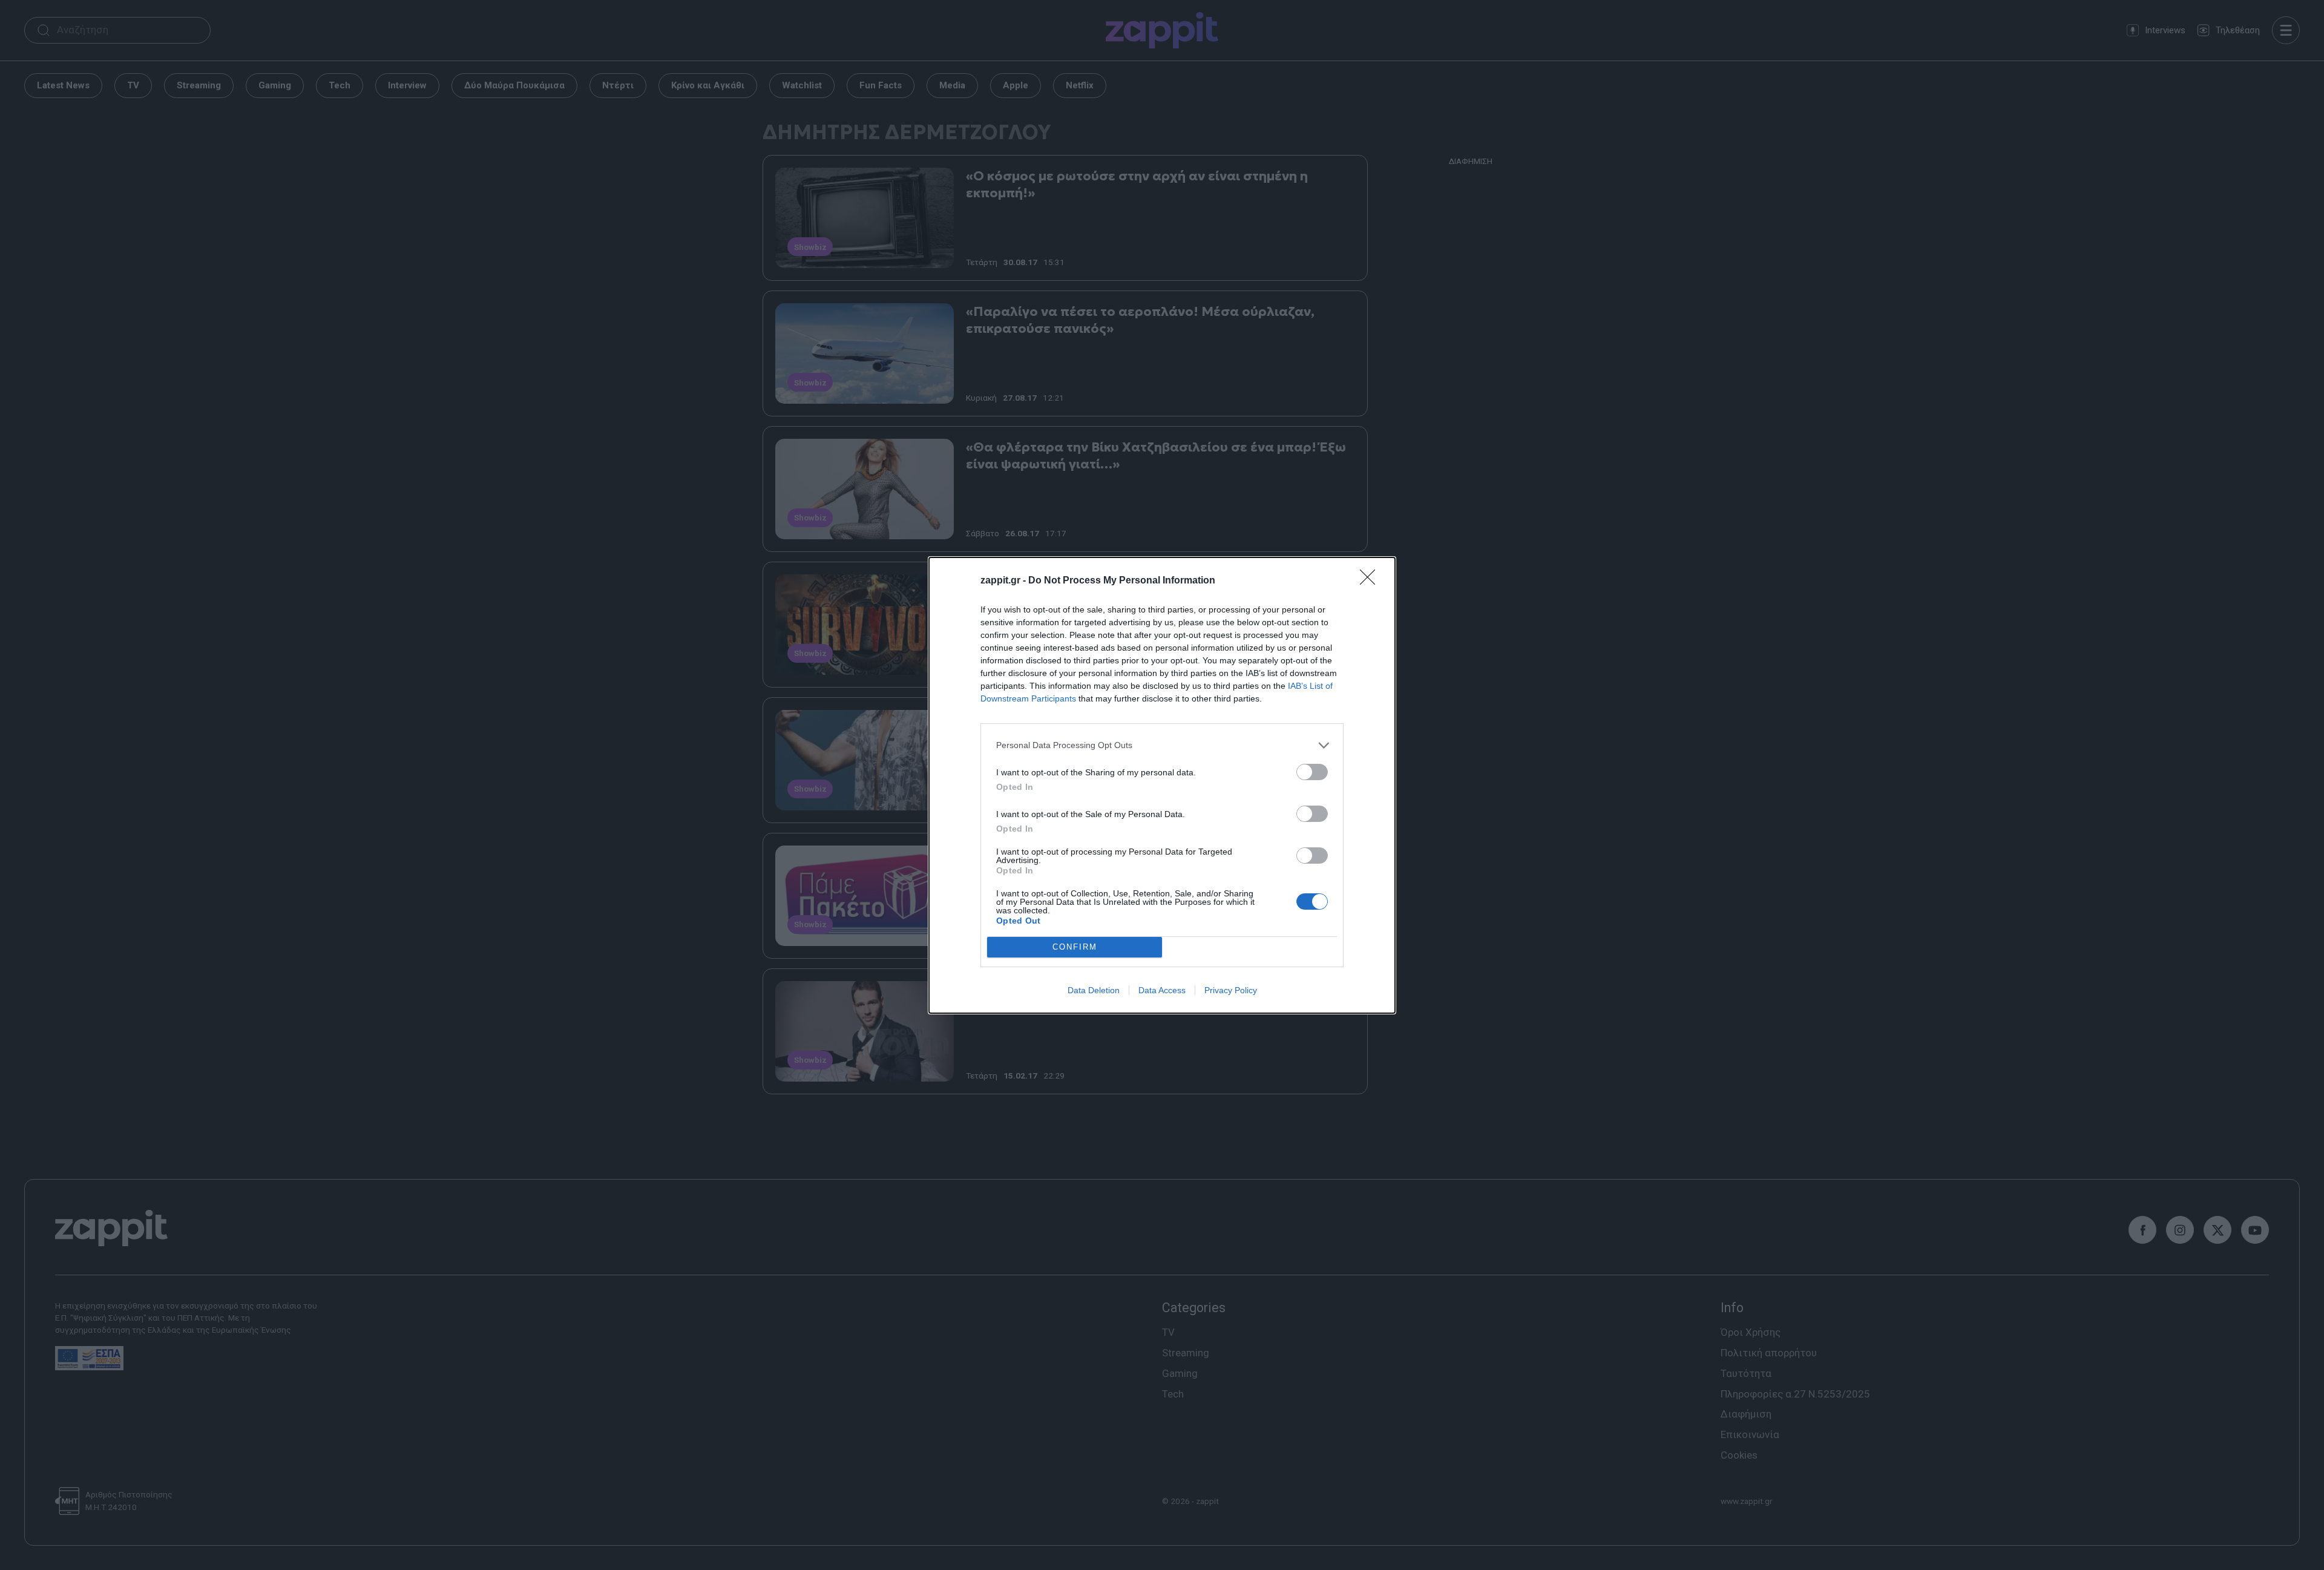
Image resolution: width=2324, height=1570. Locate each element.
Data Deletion (1094, 990)
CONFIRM (1075, 947)
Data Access (1162, 990)
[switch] (1312, 772)
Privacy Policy (1231, 990)
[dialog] (1162, 785)
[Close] (1371, 581)
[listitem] (1162, 745)
